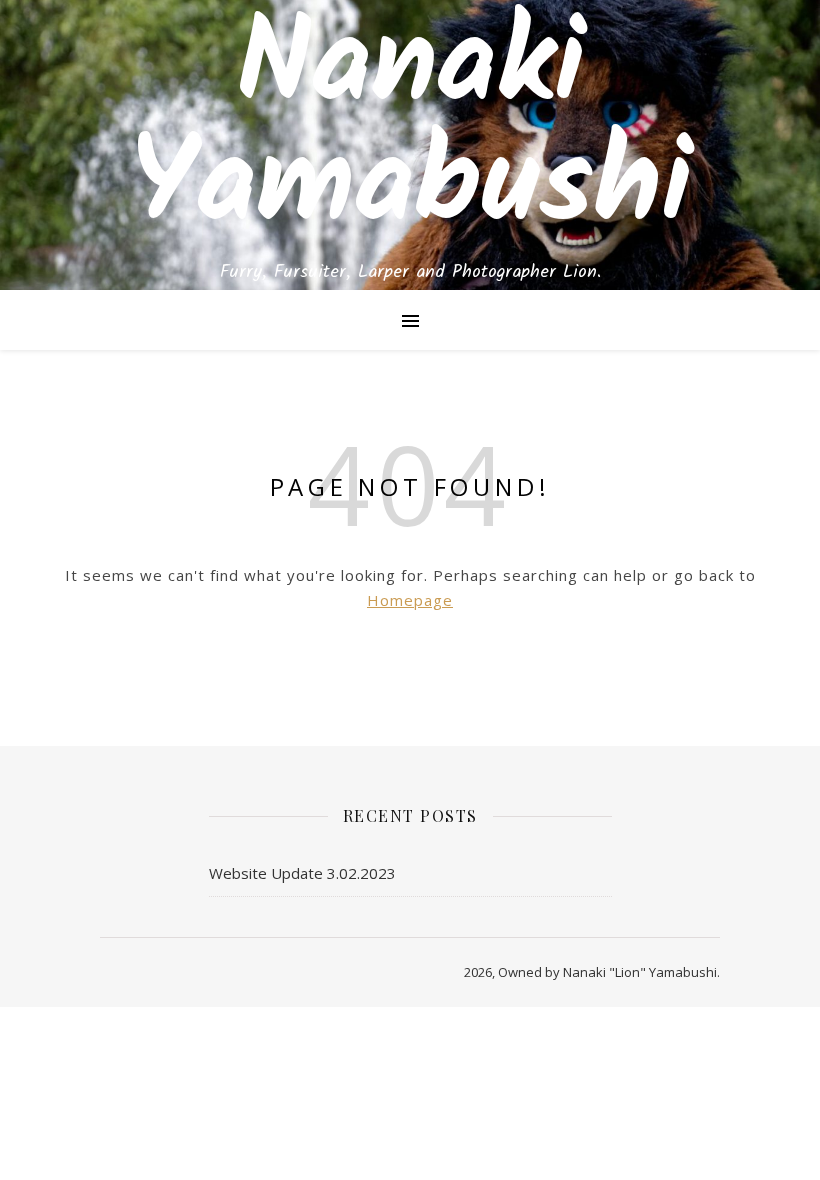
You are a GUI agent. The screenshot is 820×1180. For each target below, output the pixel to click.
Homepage (410, 600)
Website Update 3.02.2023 (302, 873)
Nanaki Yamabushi (410, 128)
